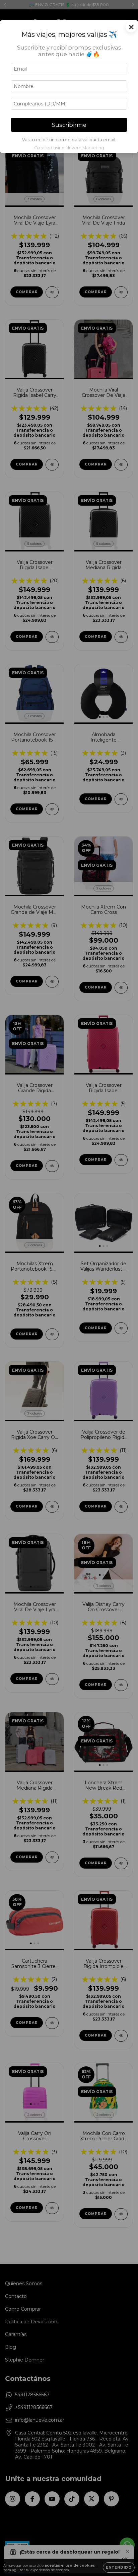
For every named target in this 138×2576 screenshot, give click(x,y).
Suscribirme (69, 125)
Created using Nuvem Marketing (69, 148)
